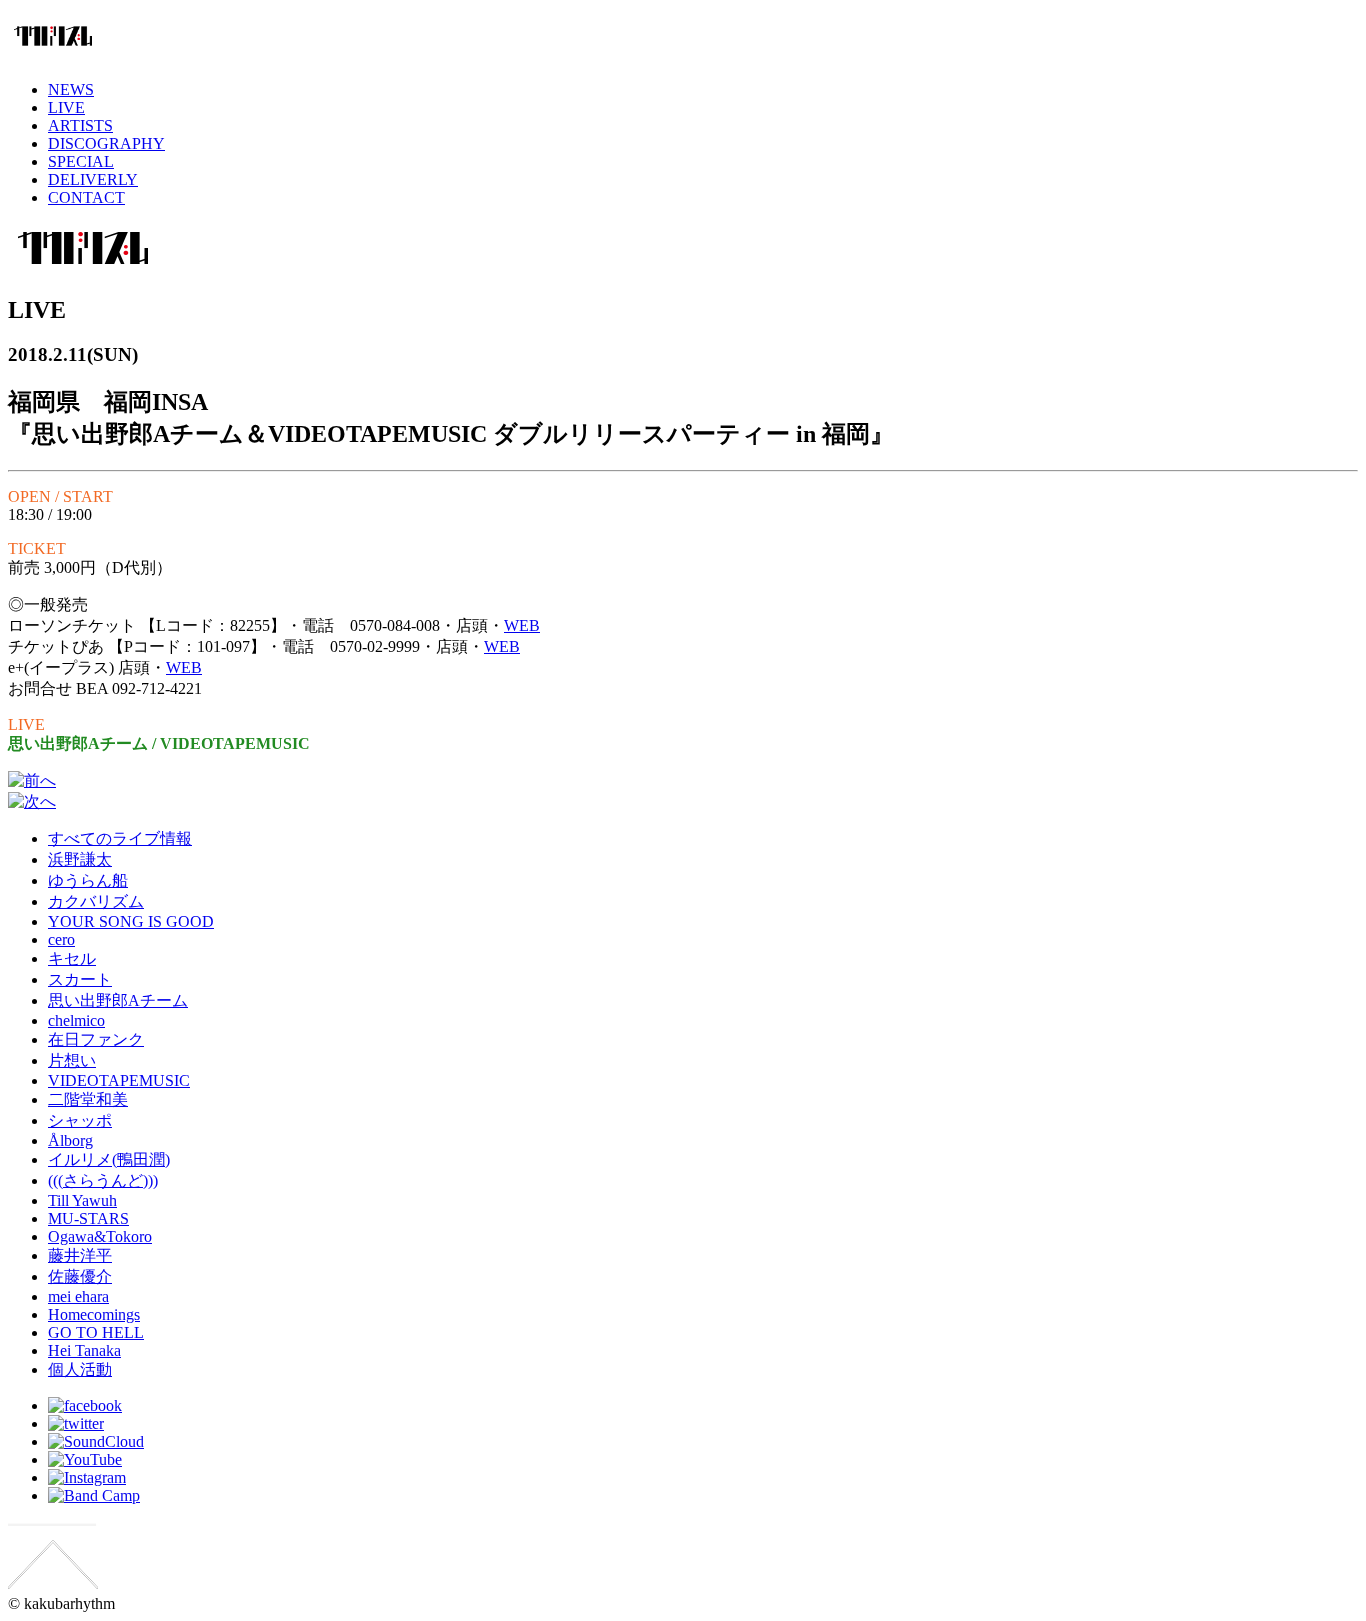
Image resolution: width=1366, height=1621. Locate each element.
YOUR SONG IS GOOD (131, 921)
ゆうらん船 (88, 880)
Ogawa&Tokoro (100, 1236)
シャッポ (80, 1120)
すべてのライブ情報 (120, 838)
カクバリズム (96, 901)
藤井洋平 (80, 1255)
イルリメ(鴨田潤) (109, 1159)
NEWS (71, 89)
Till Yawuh (82, 1200)
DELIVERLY (93, 179)
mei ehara (78, 1296)
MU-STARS (88, 1218)
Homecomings (94, 1314)
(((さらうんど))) (103, 1180)
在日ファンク (96, 1039)
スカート (80, 979)
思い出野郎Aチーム (118, 1000)
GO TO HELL (96, 1332)
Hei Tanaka (84, 1350)
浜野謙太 (80, 859)
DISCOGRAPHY (106, 143)
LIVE (66, 107)
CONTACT (86, 197)
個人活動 (80, 1369)
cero (61, 939)
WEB (522, 625)
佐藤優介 (80, 1276)
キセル (72, 958)
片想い (72, 1060)
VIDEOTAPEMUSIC (119, 1080)
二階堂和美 (88, 1099)
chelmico (76, 1020)
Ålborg (70, 1140)
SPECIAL (81, 161)
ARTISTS (80, 125)
